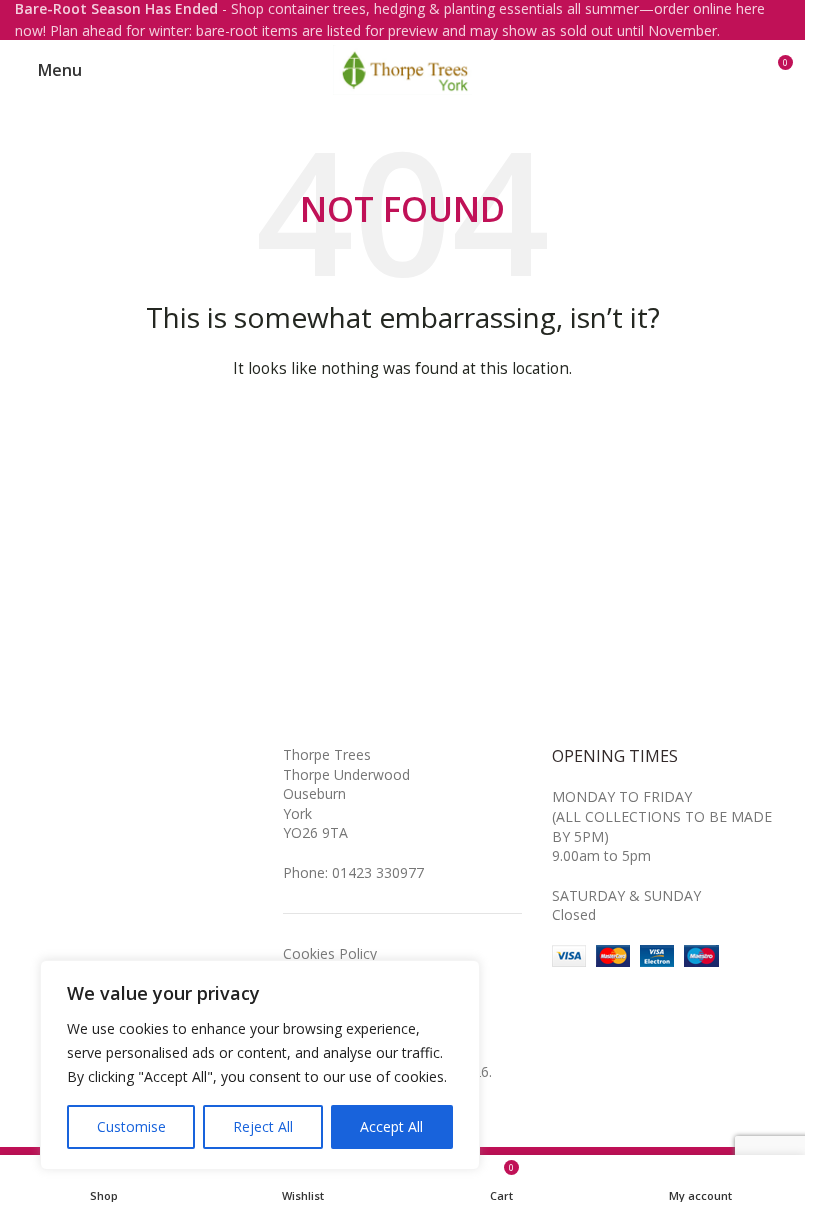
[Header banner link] (402, 20)
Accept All (391, 1126)
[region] (260, 1065)
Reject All (263, 1126)
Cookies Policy (330, 953)
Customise (131, 1126)
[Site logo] (403, 68)
